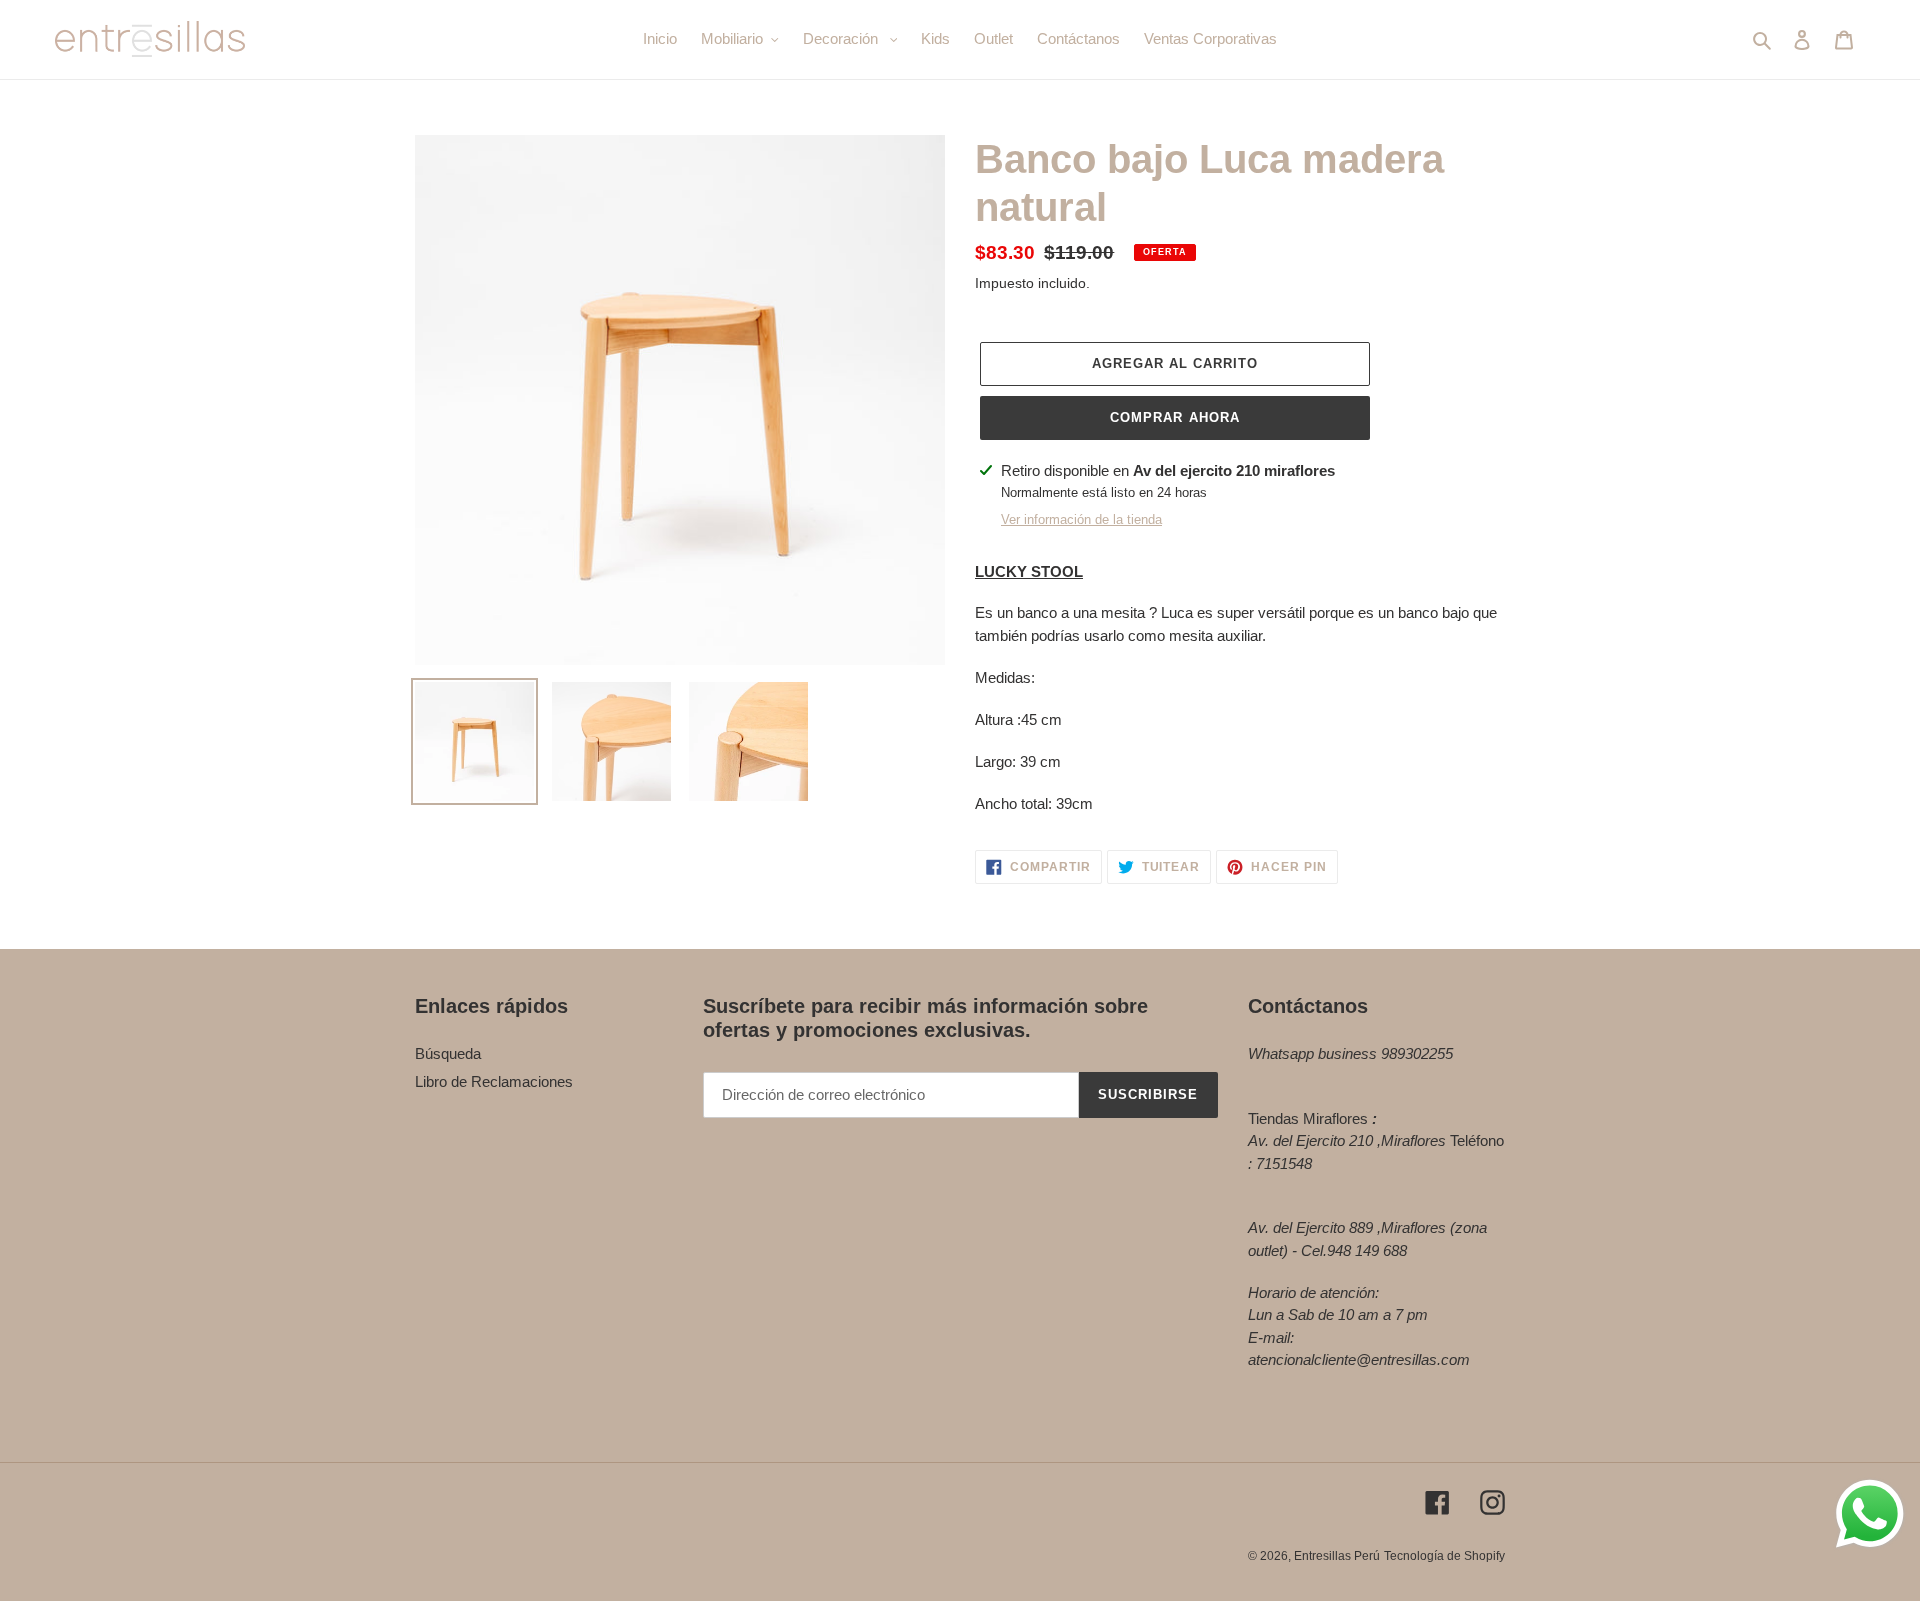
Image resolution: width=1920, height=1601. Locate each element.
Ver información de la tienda (1081, 519)
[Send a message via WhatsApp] (1870, 1514)
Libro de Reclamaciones (494, 1081)
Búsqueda (448, 1053)
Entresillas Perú (1337, 1556)
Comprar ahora (1175, 417)
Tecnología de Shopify (1444, 1556)
